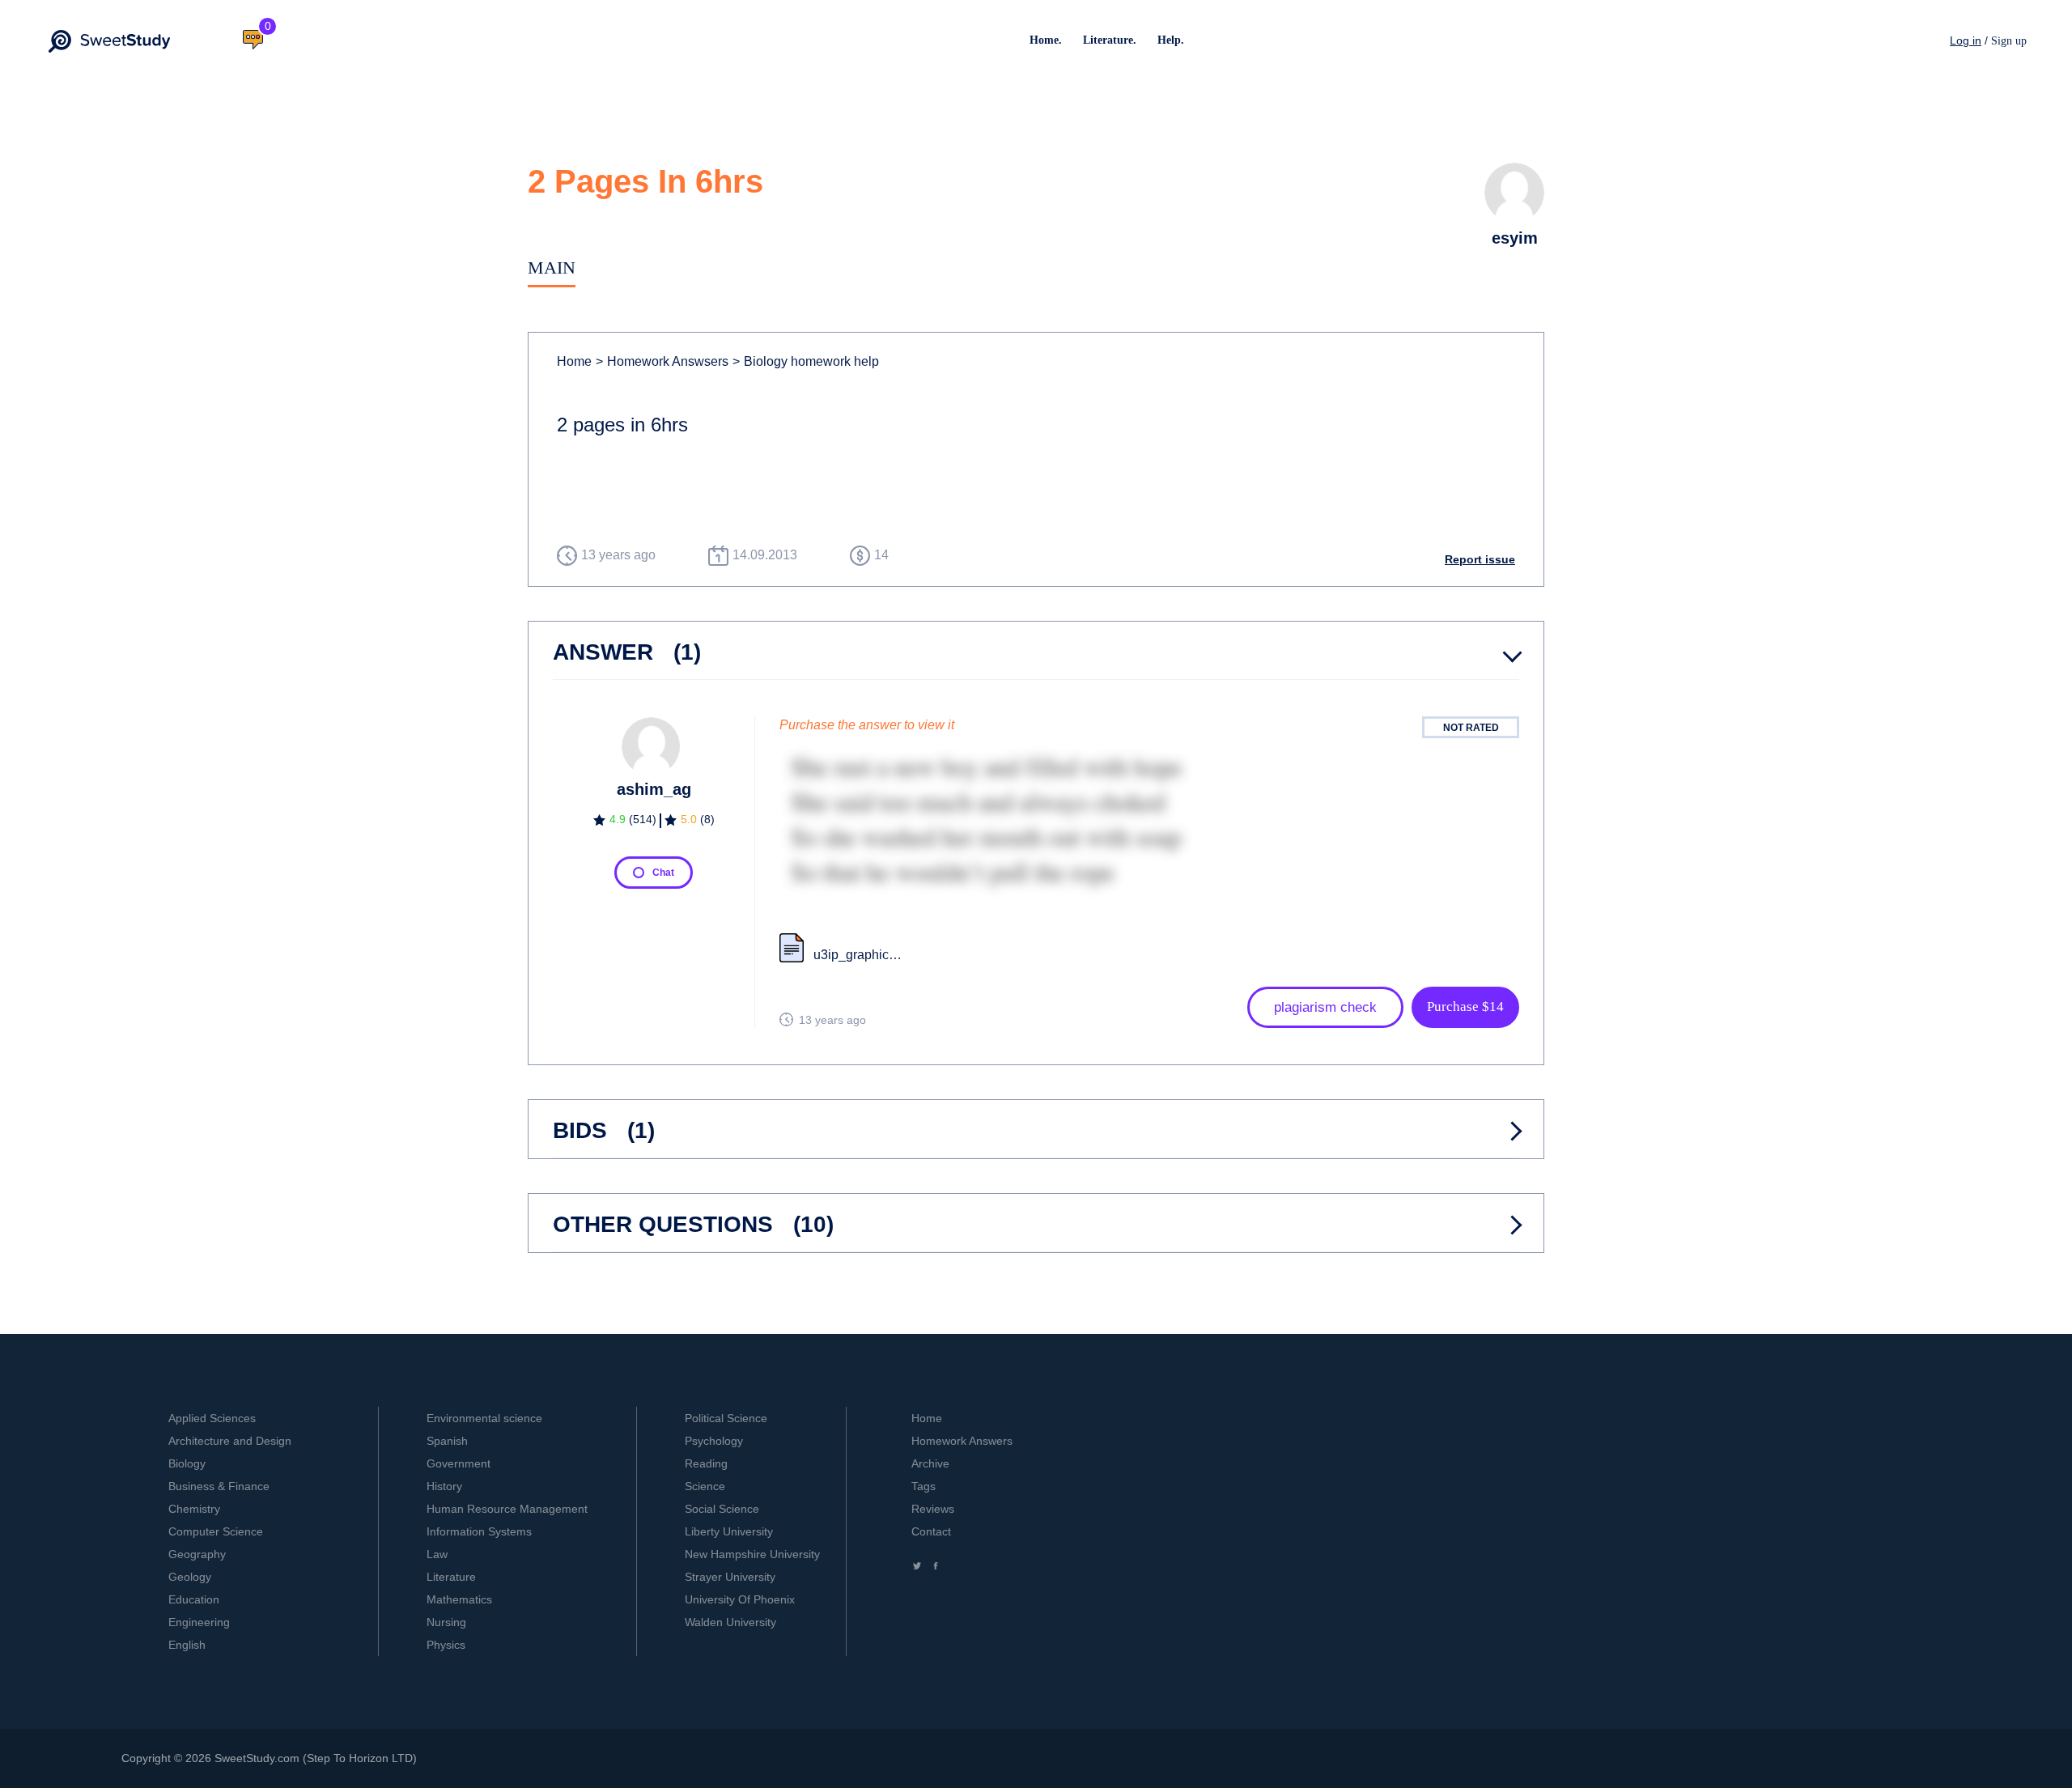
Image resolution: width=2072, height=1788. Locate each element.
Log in (1966, 40)
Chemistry (194, 1509)
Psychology (714, 1441)
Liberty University (729, 1531)
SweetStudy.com (257, 1758)
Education (194, 1599)
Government (459, 1463)
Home (574, 361)
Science (705, 1486)
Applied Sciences (212, 1418)
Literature (451, 1577)
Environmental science (484, 1418)
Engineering (199, 1622)
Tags (923, 1486)
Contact (931, 1531)
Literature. (1110, 40)
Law (437, 1554)
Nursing (446, 1622)
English (187, 1645)
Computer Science (216, 1531)
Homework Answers (962, 1441)
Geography (197, 1554)
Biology (187, 1463)
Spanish (447, 1441)
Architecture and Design (230, 1441)
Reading (706, 1463)
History (444, 1486)
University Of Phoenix (740, 1599)
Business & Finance (219, 1486)
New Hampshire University (752, 1554)
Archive (930, 1463)
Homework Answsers (662, 361)
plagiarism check (1325, 1007)
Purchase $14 (1465, 1007)
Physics (446, 1645)
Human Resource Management (507, 1509)
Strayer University (730, 1577)
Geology (190, 1577)
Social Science (722, 1509)
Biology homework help (806, 361)
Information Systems (479, 1531)
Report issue (1480, 559)
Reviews (933, 1509)
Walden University (730, 1622)
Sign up (2009, 41)
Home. (1046, 40)
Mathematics (459, 1599)
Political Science (726, 1418)
